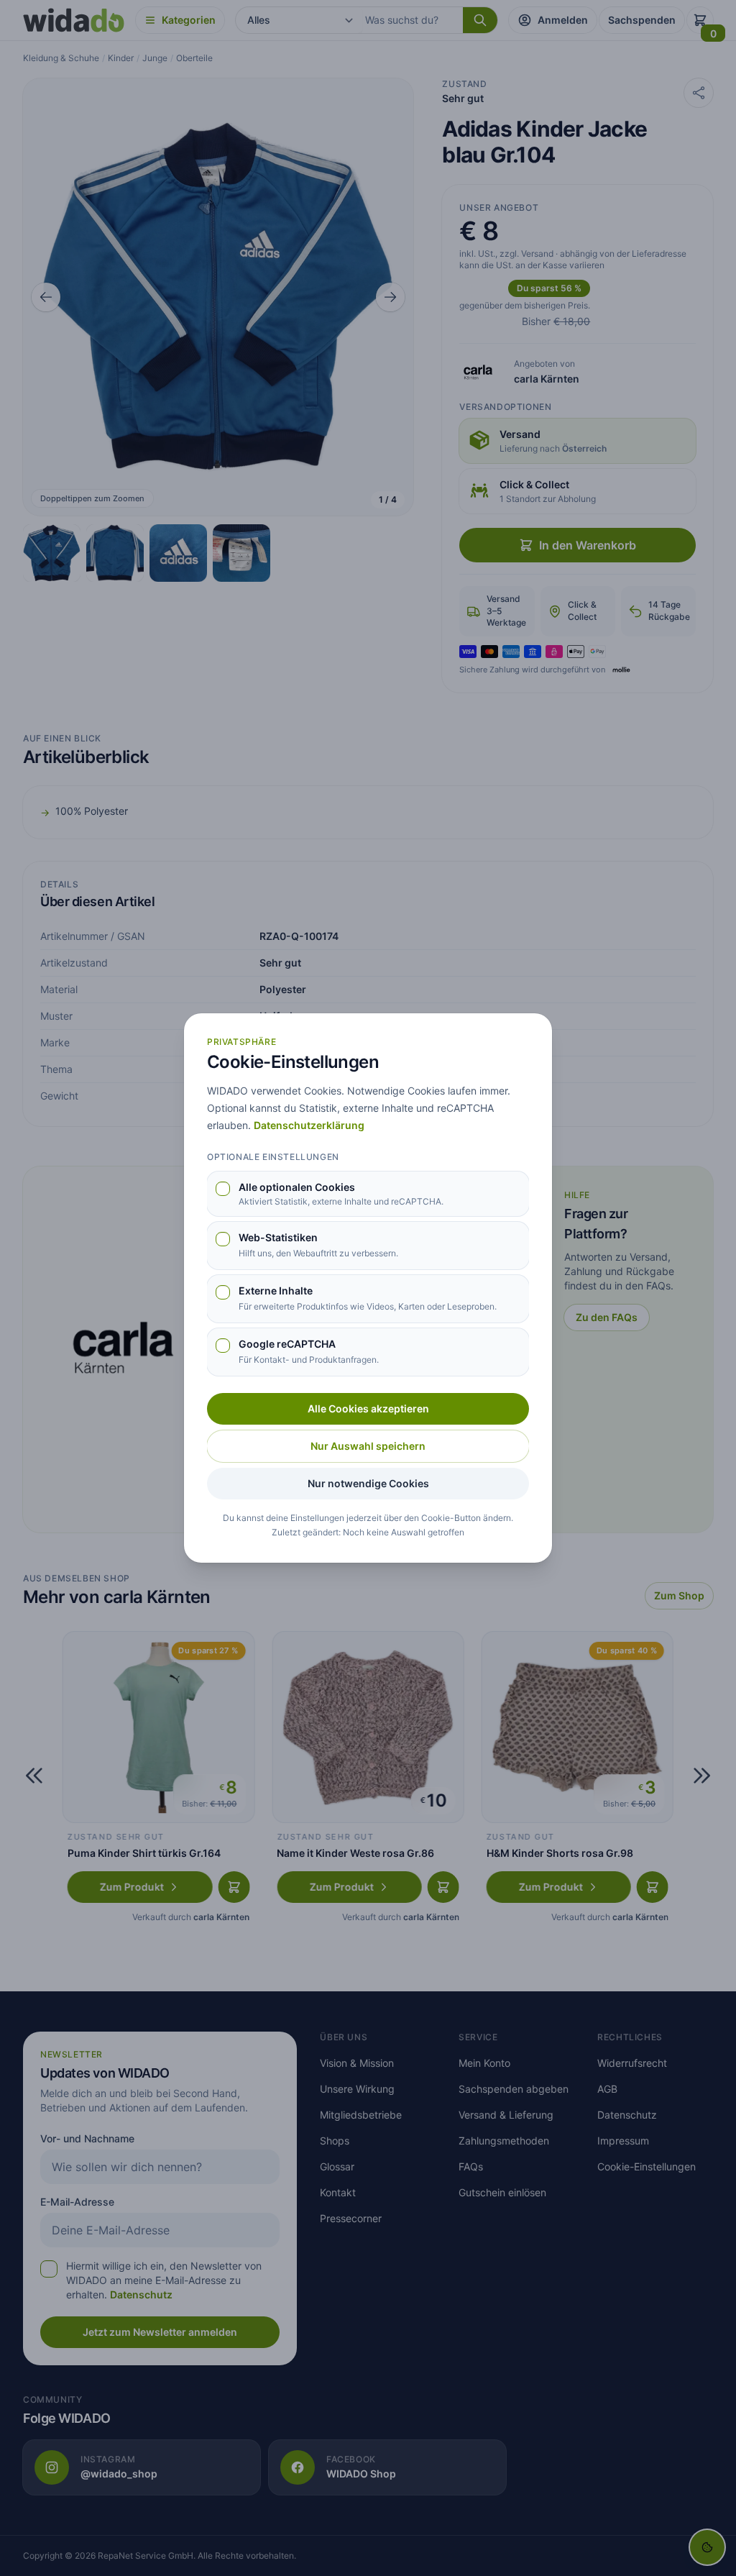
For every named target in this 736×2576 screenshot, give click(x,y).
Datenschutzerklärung (309, 1125)
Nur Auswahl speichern (368, 1446)
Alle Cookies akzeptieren (368, 1408)
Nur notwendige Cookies (368, 1483)
